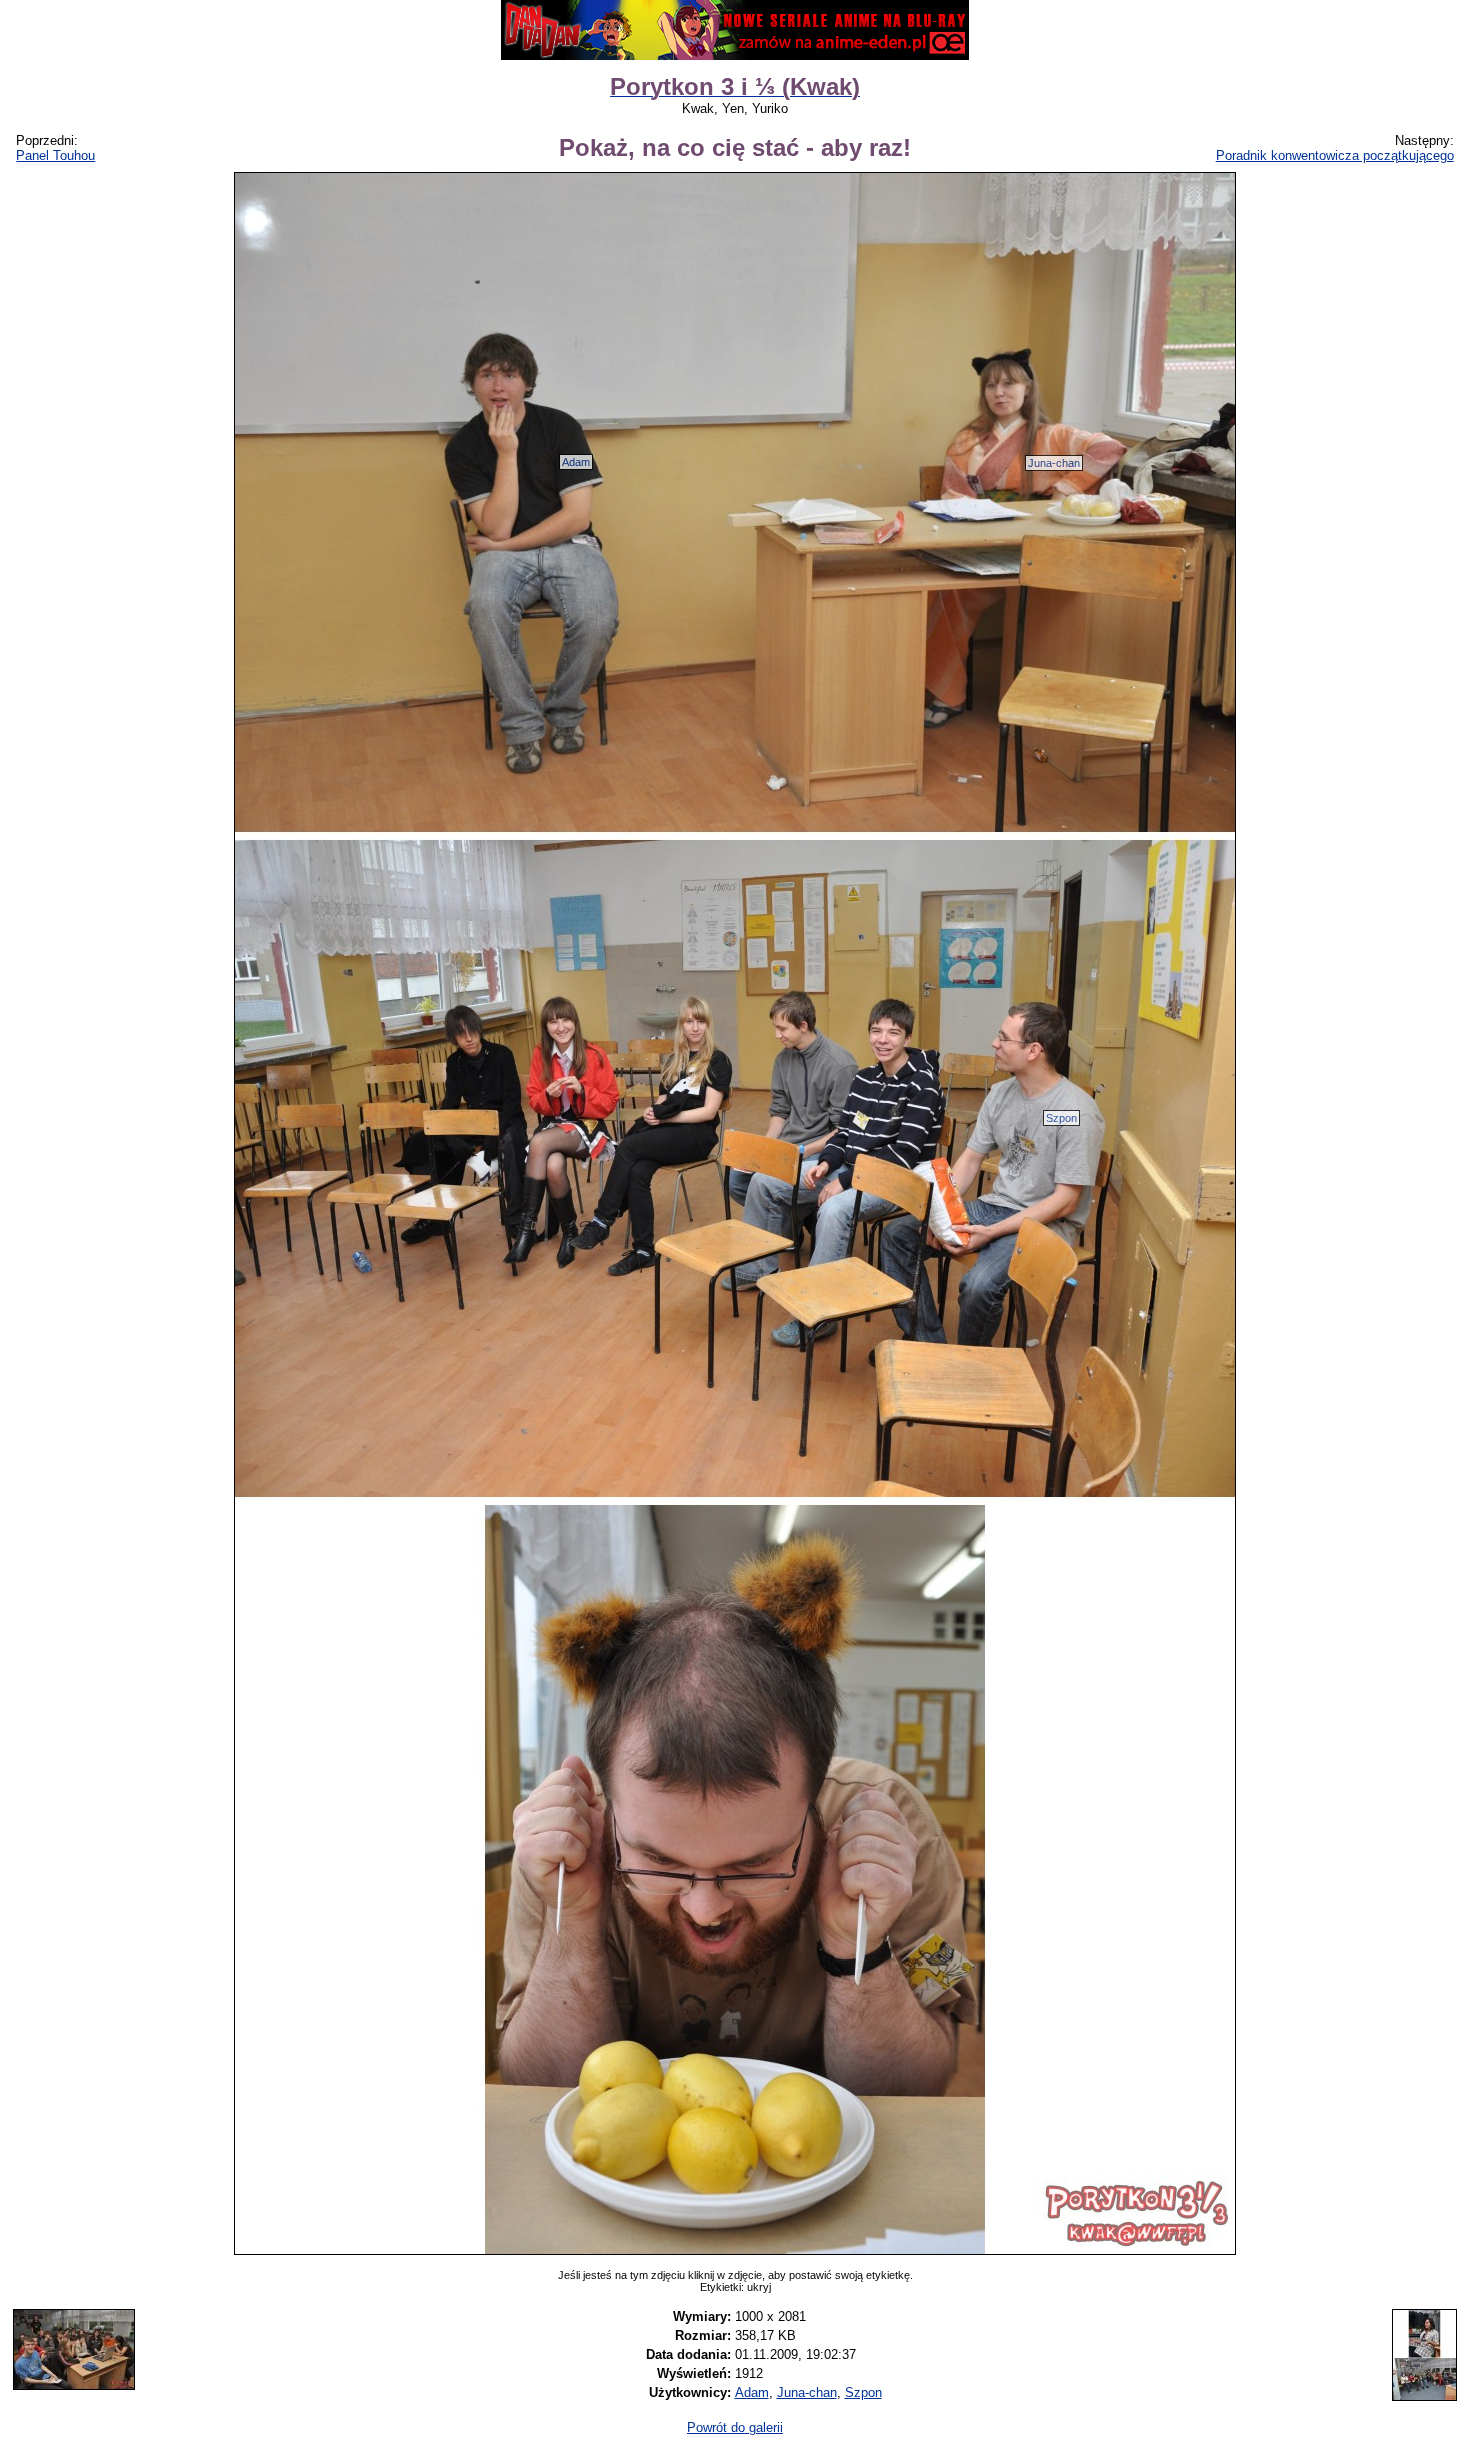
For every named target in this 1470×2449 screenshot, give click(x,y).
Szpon (1061, 1118)
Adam (576, 462)
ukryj (759, 2287)
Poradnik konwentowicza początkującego (1335, 155)
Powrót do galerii (735, 2427)
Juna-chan (1054, 463)
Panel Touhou (55, 155)
